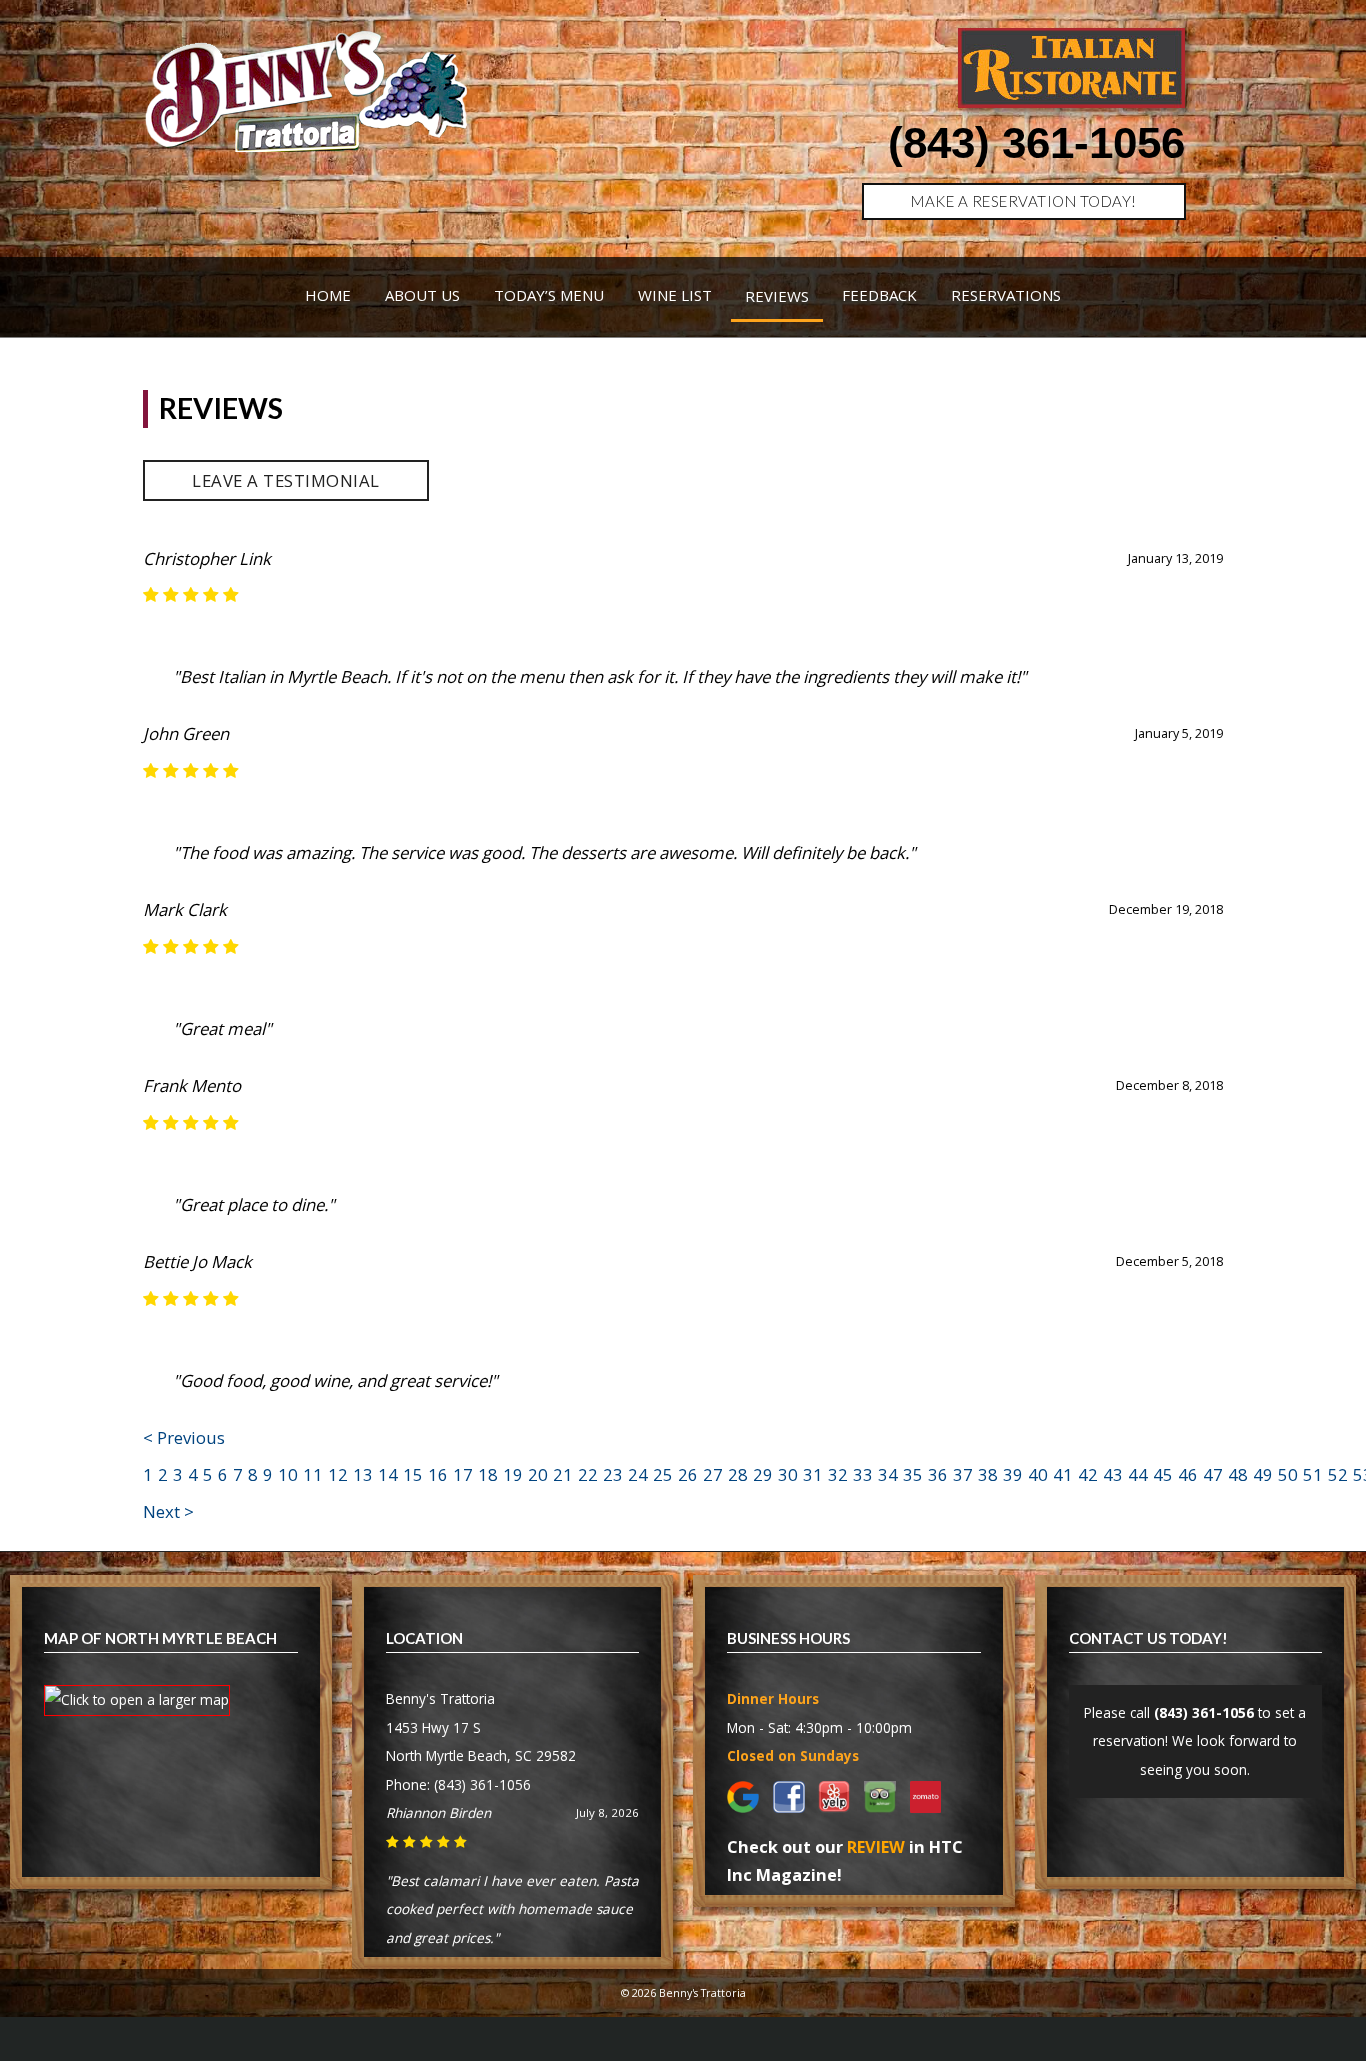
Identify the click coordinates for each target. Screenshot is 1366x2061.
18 (488, 1474)
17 (463, 1474)
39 (1013, 1474)
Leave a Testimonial (286, 480)
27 (713, 1474)
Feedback (879, 295)
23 (613, 1474)
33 (863, 1474)
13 (363, 1474)
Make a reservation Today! (1024, 201)
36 (938, 1474)
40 (1038, 1474)
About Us (422, 295)
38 (988, 1474)
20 (538, 1474)
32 (838, 1474)
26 (688, 1474)
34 (888, 1474)
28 (738, 1474)
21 (563, 1474)
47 (1213, 1474)
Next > (168, 1511)
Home (328, 295)
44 (1138, 1474)
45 (1163, 1474)
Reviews (777, 296)
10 (288, 1474)
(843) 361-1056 (1036, 142)
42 (1088, 1474)
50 (1288, 1474)
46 (1188, 1474)
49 (1263, 1474)
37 (963, 1474)
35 (913, 1474)
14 (388, 1474)
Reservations (1006, 295)
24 (638, 1474)
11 (313, 1474)
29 (763, 1474)
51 (1313, 1474)
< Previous (184, 1437)
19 (513, 1474)
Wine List (675, 295)
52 (1338, 1474)
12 (338, 1474)
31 (813, 1474)
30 (788, 1474)
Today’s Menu (549, 295)
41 (1063, 1474)
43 (1113, 1474)
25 (663, 1474)
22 (588, 1474)
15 (413, 1474)
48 (1238, 1474)
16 (438, 1474)
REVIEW (876, 1847)
